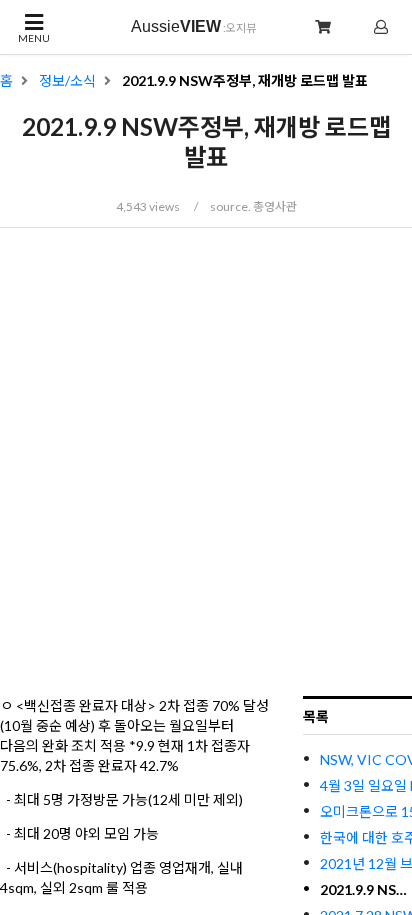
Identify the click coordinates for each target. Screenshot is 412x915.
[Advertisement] (206, 460)
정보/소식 (67, 81)
